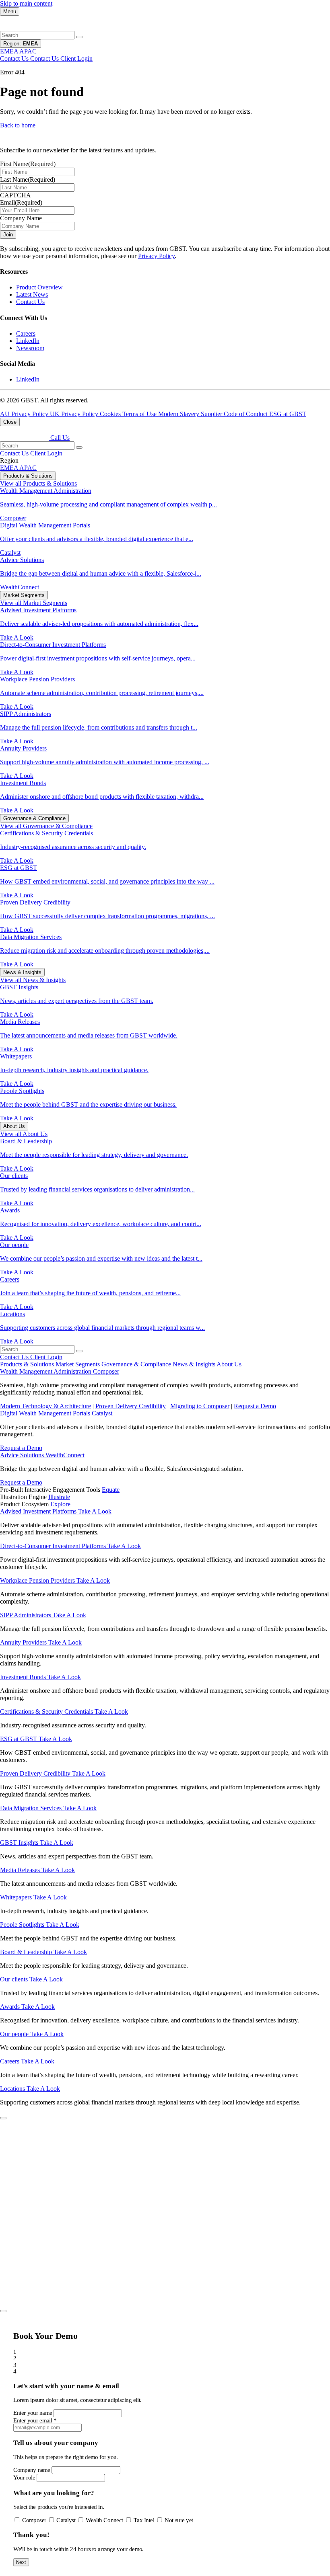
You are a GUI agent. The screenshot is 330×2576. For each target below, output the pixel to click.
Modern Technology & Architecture (45, 1406)
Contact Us (30, 302)
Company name (32, 2469)
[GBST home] (24, 27)
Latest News (32, 294)
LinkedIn (28, 341)
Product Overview (39, 287)
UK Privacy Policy (75, 414)
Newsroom (30, 348)
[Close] (3, 2311)
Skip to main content (26, 3)
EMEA (10, 468)
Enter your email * (35, 2420)
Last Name (28, 179)
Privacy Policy (156, 256)
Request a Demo (255, 1406)
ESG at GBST (288, 414)
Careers (26, 333)
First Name (28, 164)
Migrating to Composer (200, 1406)
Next (21, 2562)
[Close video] (3, 2118)
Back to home (18, 125)
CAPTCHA (15, 195)
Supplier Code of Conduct (235, 414)
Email (21, 202)
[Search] (79, 37)
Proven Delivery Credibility (131, 1406)
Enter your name (33, 2413)
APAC (28, 468)
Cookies (111, 414)
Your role (24, 2478)
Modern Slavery (179, 414)
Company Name (21, 218)
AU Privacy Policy (25, 414)
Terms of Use (140, 414)
